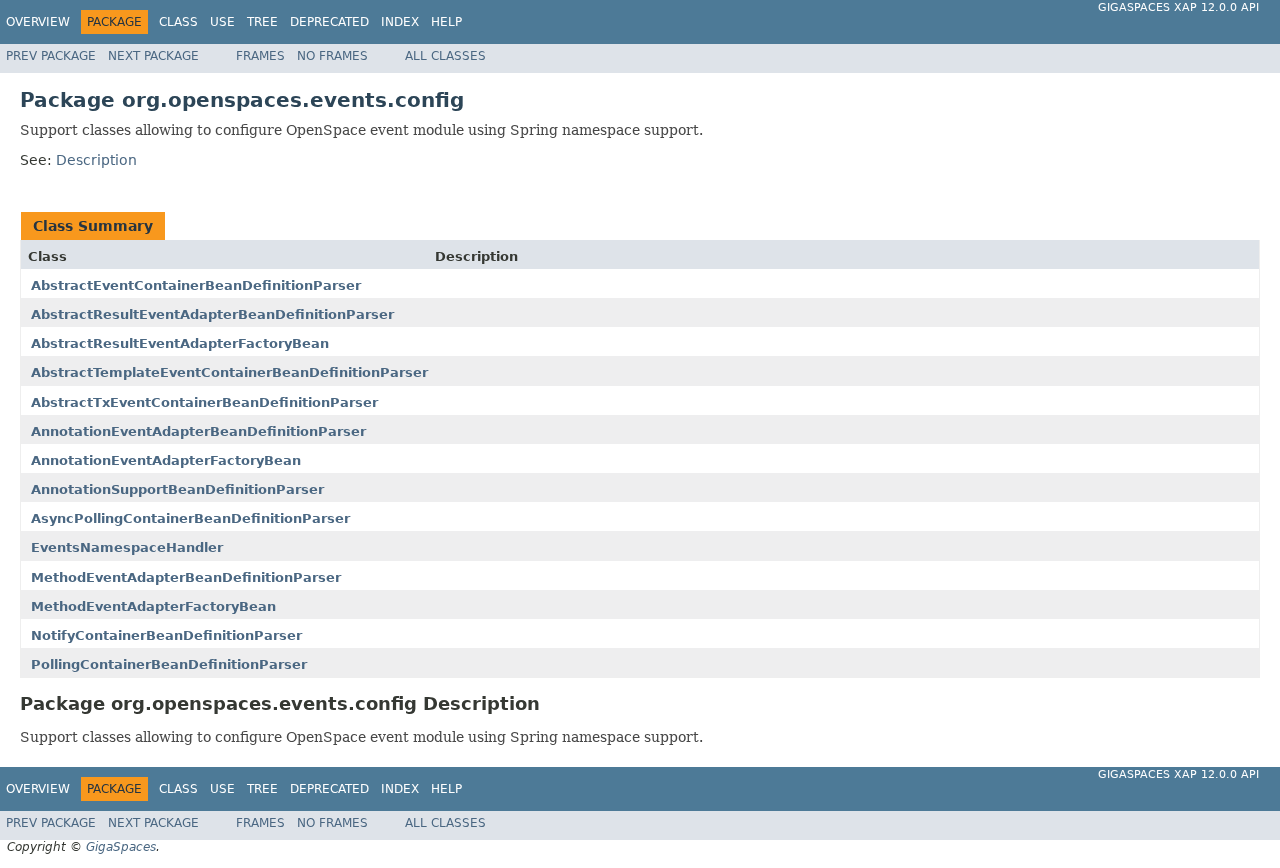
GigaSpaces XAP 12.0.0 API (1178, 7)
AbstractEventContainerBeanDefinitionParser (196, 285)
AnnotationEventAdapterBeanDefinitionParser (198, 431)
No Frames (332, 56)
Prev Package (51, 56)
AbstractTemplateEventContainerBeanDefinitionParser (229, 372)
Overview (38, 22)
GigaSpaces (121, 847)
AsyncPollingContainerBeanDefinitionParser (190, 518)
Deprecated (329, 22)
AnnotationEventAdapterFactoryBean (166, 460)
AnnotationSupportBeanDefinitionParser (177, 489)
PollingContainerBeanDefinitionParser (169, 664)
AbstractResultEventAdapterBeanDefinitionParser (212, 314)
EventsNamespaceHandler (127, 547)
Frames (260, 56)
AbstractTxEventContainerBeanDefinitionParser (204, 402)
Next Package (153, 56)
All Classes (445, 56)
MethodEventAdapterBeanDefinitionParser (186, 577)
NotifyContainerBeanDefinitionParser (166, 635)
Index (400, 22)
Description (96, 160)
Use (222, 22)
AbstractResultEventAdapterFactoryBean (180, 343)
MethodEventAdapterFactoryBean (153, 606)
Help (446, 22)
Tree (262, 22)
